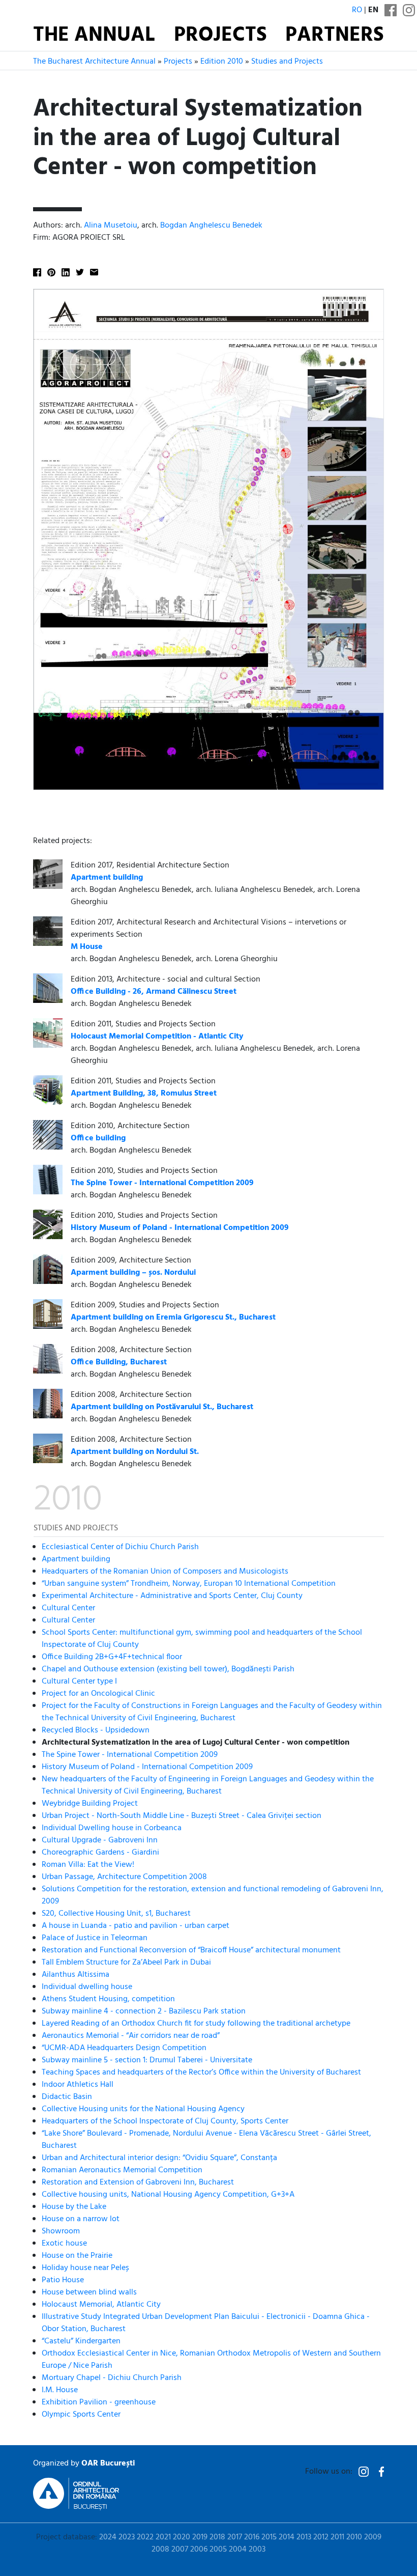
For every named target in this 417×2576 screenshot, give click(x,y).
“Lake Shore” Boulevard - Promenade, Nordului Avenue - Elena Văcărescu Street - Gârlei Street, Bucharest (206, 2140)
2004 (238, 2550)
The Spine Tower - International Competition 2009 (130, 1755)
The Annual (94, 36)
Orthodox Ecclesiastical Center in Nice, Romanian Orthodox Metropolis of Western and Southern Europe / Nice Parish (211, 2360)
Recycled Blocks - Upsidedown (96, 1730)
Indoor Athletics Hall (78, 2085)
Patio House (63, 2280)
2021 (163, 2537)
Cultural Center (68, 1608)
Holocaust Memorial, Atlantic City (101, 2305)
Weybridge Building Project (90, 1804)
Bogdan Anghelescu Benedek (211, 226)
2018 (217, 2537)
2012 (321, 2537)
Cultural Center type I (79, 1682)
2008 (160, 2550)
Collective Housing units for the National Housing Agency (143, 2109)
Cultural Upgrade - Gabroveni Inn (100, 1840)
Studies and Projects (287, 62)
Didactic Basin (67, 2097)
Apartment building (76, 1559)
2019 (200, 2537)
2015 (269, 2537)
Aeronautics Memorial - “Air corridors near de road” (131, 2036)
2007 (180, 2550)
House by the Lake (74, 2207)
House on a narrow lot (81, 2219)
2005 (218, 2550)
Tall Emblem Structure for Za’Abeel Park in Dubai (126, 1963)
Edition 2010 (222, 62)
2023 (127, 2537)
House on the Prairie (77, 2256)
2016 (252, 2537)
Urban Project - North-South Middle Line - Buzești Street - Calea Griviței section (182, 1816)
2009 (373, 2537)
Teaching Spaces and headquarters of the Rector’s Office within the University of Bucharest (201, 2073)
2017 (235, 2537)
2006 (199, 2550)
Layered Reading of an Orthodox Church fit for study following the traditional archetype (196, 2024)
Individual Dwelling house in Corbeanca (112, 1828)
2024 (108, 2537)
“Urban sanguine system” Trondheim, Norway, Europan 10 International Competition (189, 1584)
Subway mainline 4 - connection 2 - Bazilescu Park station (144, 2011)
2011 (337, 2537)
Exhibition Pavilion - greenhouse (99, 2402)
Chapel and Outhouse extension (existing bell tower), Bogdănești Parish (168, 1669)
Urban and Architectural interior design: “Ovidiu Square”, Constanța (159, 2158)
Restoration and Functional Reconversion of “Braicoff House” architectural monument (191, 1950)
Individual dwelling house (87, 1987)
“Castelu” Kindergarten (81, 2341)
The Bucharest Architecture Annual (94, 62)
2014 (287, 2537)
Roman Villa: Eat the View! (88, 1865)
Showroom (61, 2231)
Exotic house (64, 2244)
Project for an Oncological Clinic (98, 1694)
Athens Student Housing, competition (108, 1999)
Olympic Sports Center (81, 2415)
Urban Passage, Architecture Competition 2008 (124, 1877)
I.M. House (60, 2390)
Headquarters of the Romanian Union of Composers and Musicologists (165, 1572)
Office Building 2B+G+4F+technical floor (112, 1657)
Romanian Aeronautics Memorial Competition (122, 2170)
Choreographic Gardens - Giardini (100, 1853)
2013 (304, 2537)
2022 (145, 2537)
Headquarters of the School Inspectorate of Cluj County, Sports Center (165, 2121)
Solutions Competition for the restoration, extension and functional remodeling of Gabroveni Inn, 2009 (213, 1895)
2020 (182, 2537)
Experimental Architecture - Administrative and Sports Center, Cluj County (172, 1596)
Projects (220, 36)
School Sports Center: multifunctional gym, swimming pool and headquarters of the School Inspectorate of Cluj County (202, 1639)
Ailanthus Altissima (76, 1975)
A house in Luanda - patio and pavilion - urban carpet (136, 1926)
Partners (335, 36)
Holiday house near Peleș (85, 2268)
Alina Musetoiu (111, 226)
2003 (257, 2550)
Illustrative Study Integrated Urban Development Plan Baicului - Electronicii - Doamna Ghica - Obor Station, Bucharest (206, 2323)
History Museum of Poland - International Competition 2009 (147, 1767)
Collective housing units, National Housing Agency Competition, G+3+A (168, 2195)
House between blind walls (89, 2292)
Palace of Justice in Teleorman (95, 1938)
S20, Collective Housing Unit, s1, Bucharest (116, 1914)
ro (357, 10)
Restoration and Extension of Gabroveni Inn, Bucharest (138, 2182)
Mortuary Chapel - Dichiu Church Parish (112, 2378)
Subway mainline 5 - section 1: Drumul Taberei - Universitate (147, 2060)
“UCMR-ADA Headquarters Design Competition (124, 2048)
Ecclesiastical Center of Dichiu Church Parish (120, 1547)
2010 (354, 2537)
